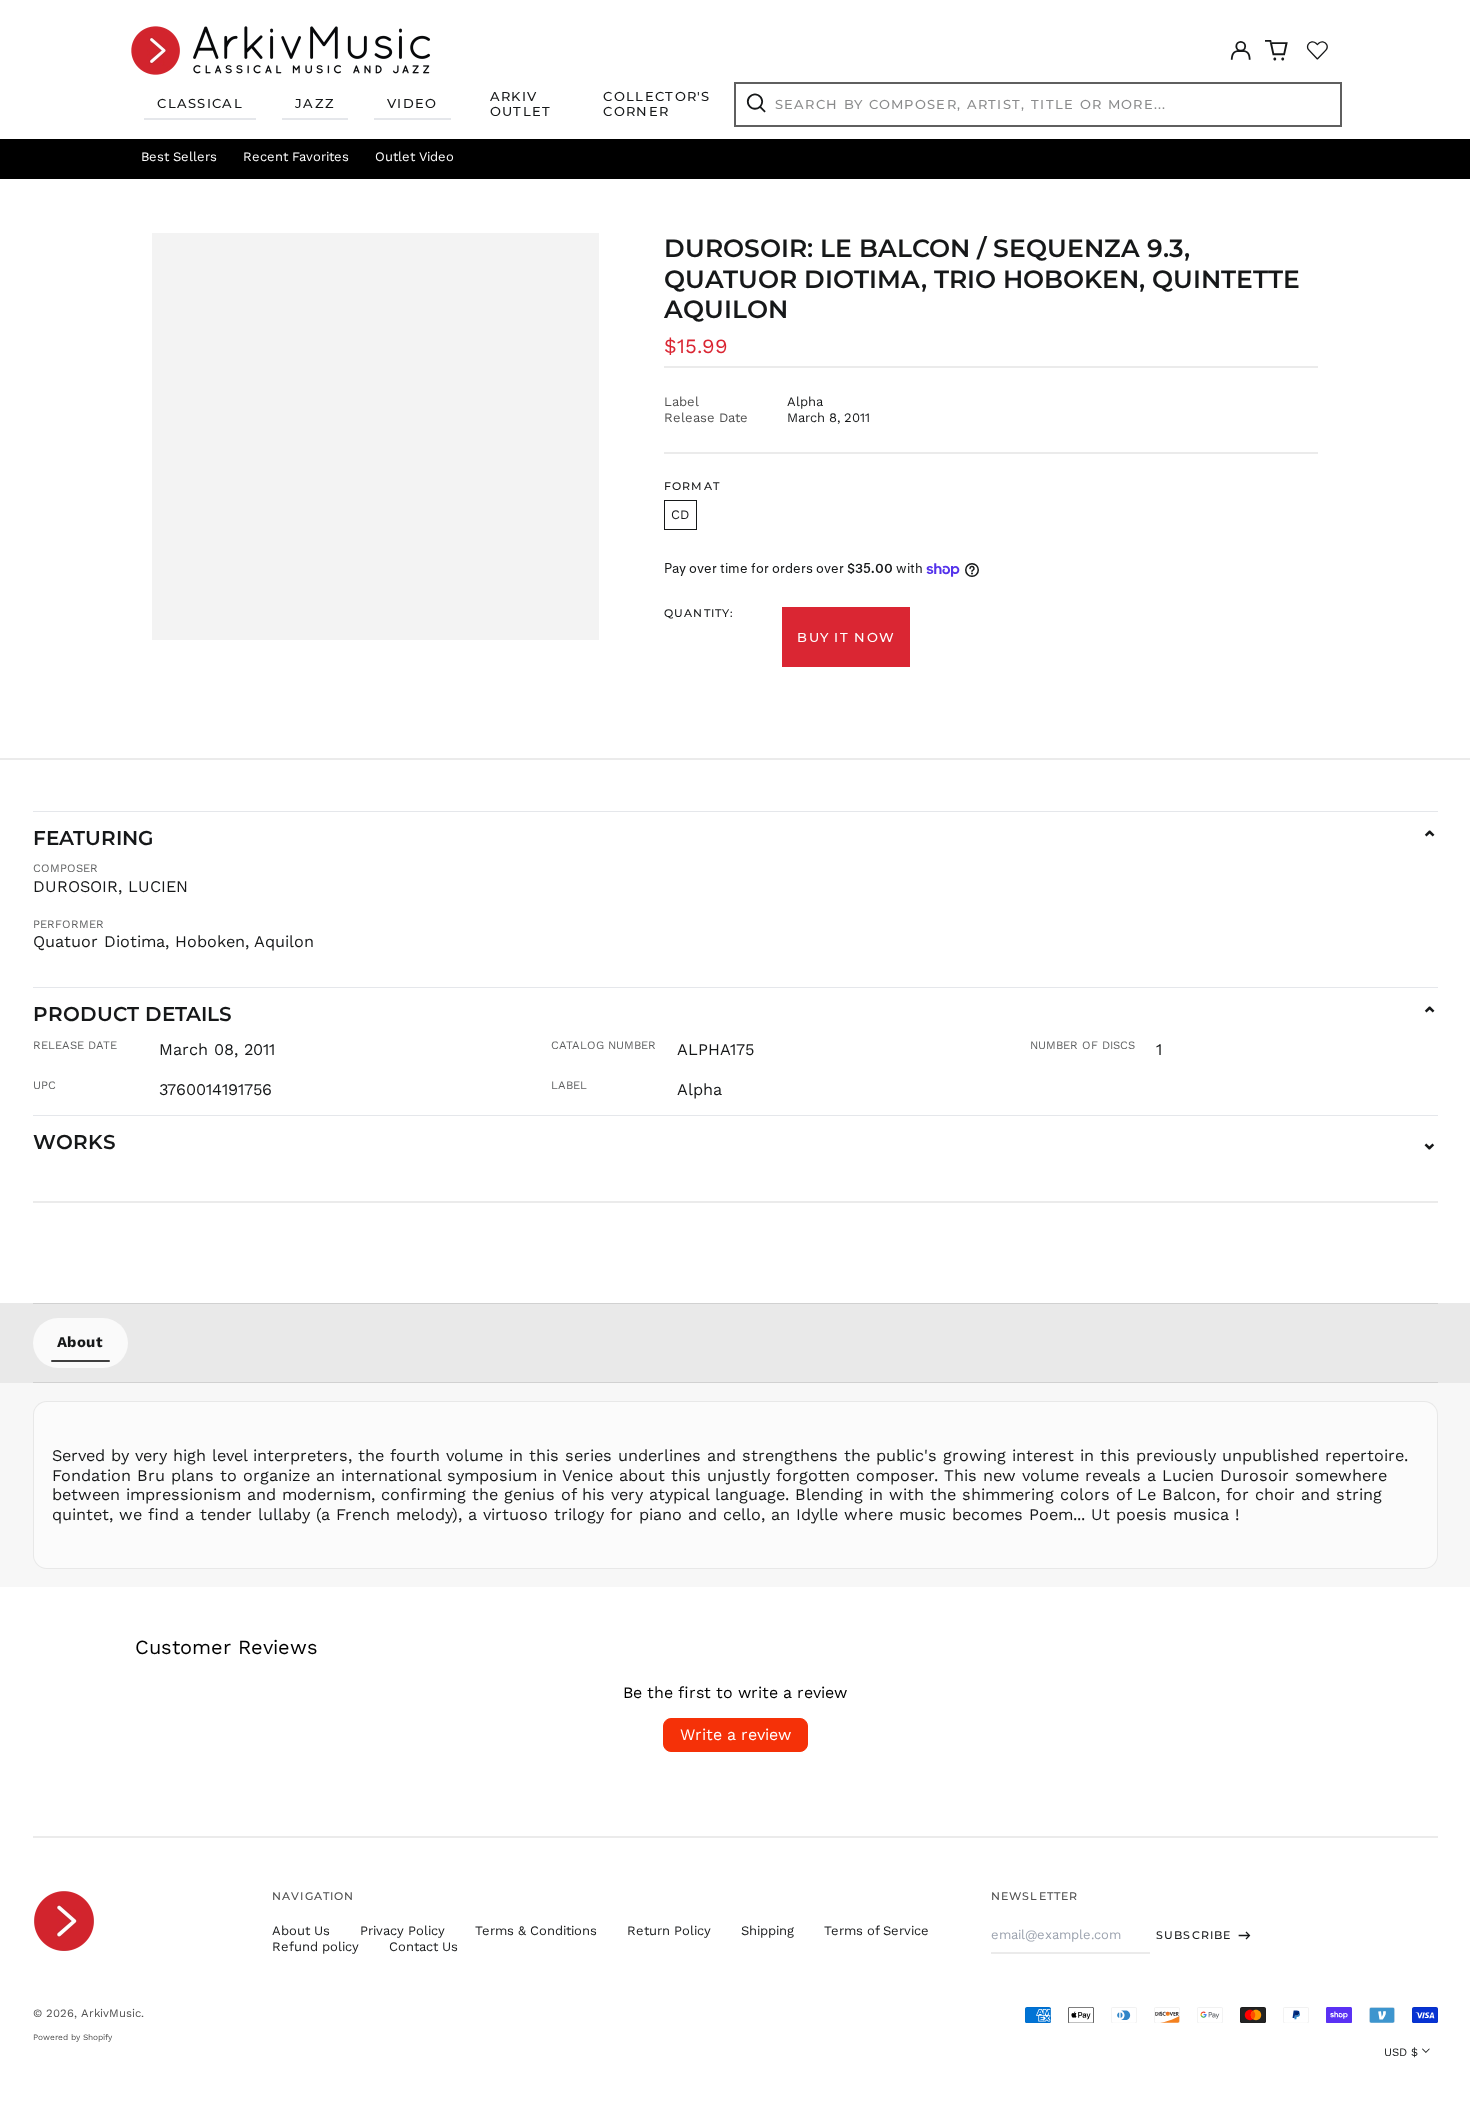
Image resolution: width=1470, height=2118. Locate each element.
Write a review (735, 1734)
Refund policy (315, 1946)
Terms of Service (876, 1930)
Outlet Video (414, 156)
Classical (200, 103)
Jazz (315, 103)
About (80, 1342)
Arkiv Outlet (521, 104)
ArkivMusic (111, 2013)
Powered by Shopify (72, 2037)
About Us (301, 1930)
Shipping (767, 1930)
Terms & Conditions (536, 1930)
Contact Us (423, 1946)
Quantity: (699, 613)
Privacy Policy (402, 1930)
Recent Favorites (296, 156)
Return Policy (669, 1930)
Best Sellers (179, 156)
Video (412, 103)
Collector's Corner (656, 104)
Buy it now (846, 637)
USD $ (1401, 2052)
